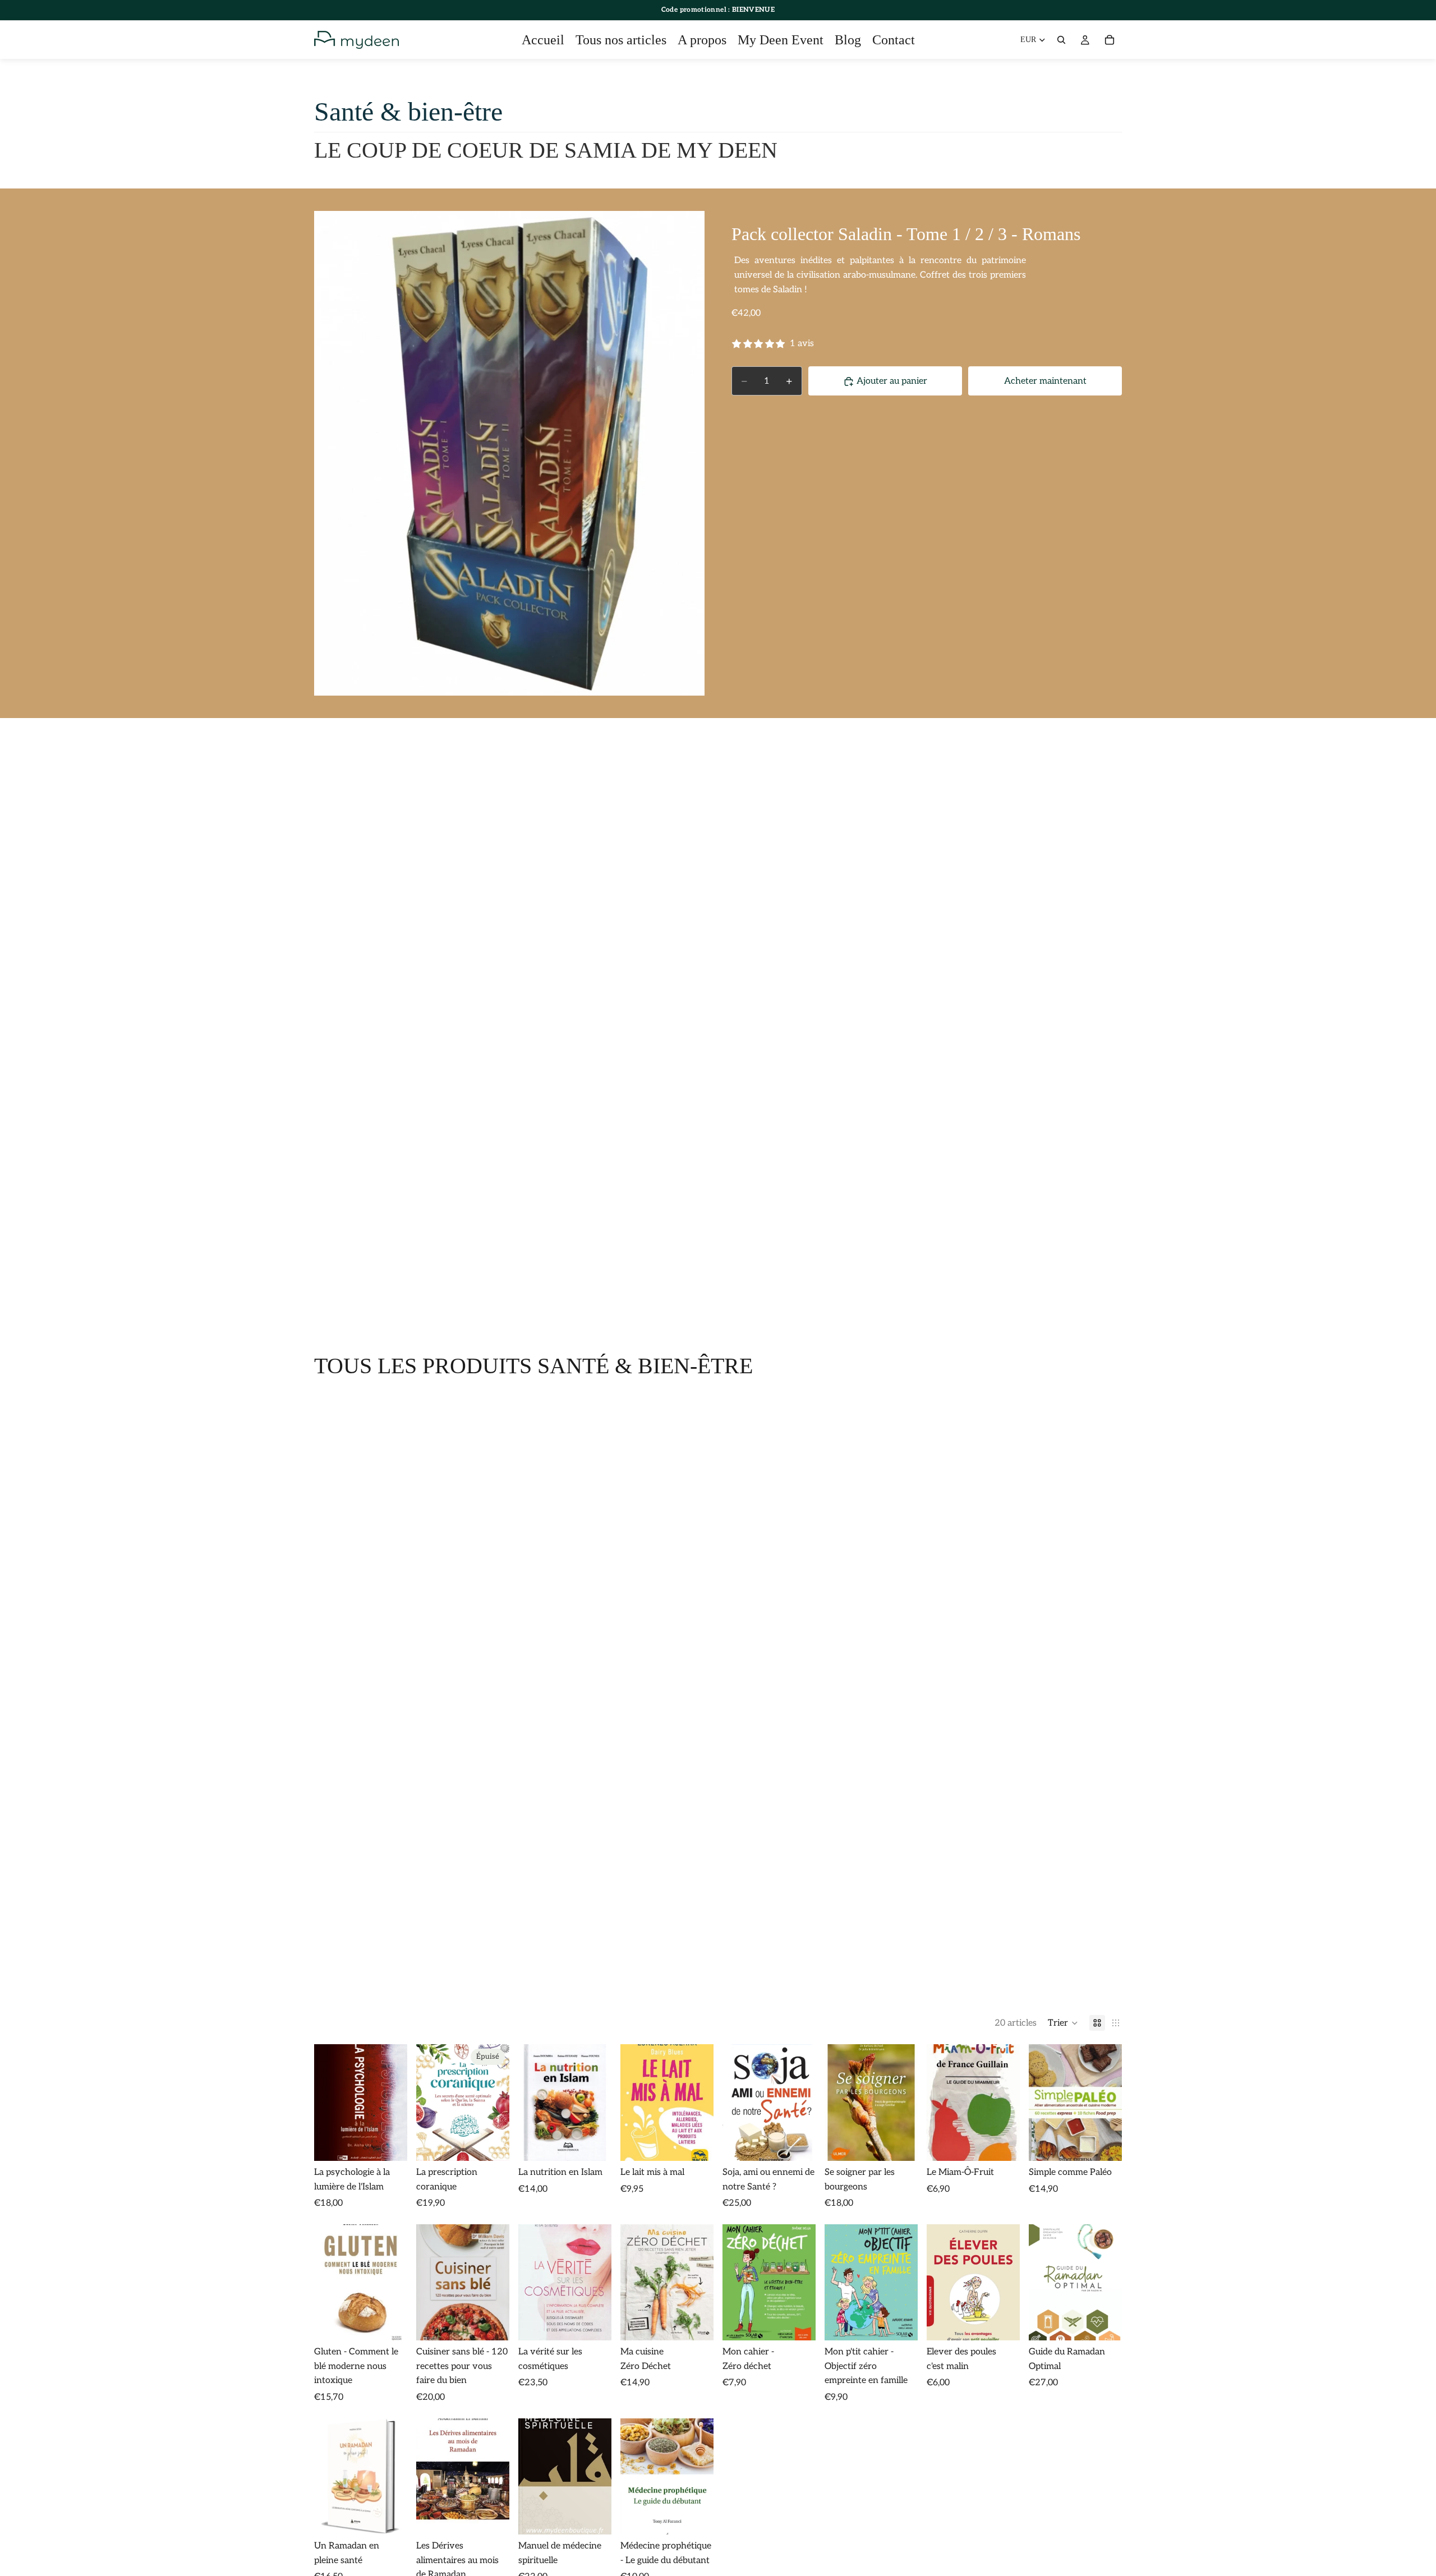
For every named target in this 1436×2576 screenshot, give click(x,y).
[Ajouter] (390, 2143)
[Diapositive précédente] (837, 2103)
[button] (1063, 2023)
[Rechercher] (1061, 40)
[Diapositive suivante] (905, 2103)
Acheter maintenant (1045, 381)
